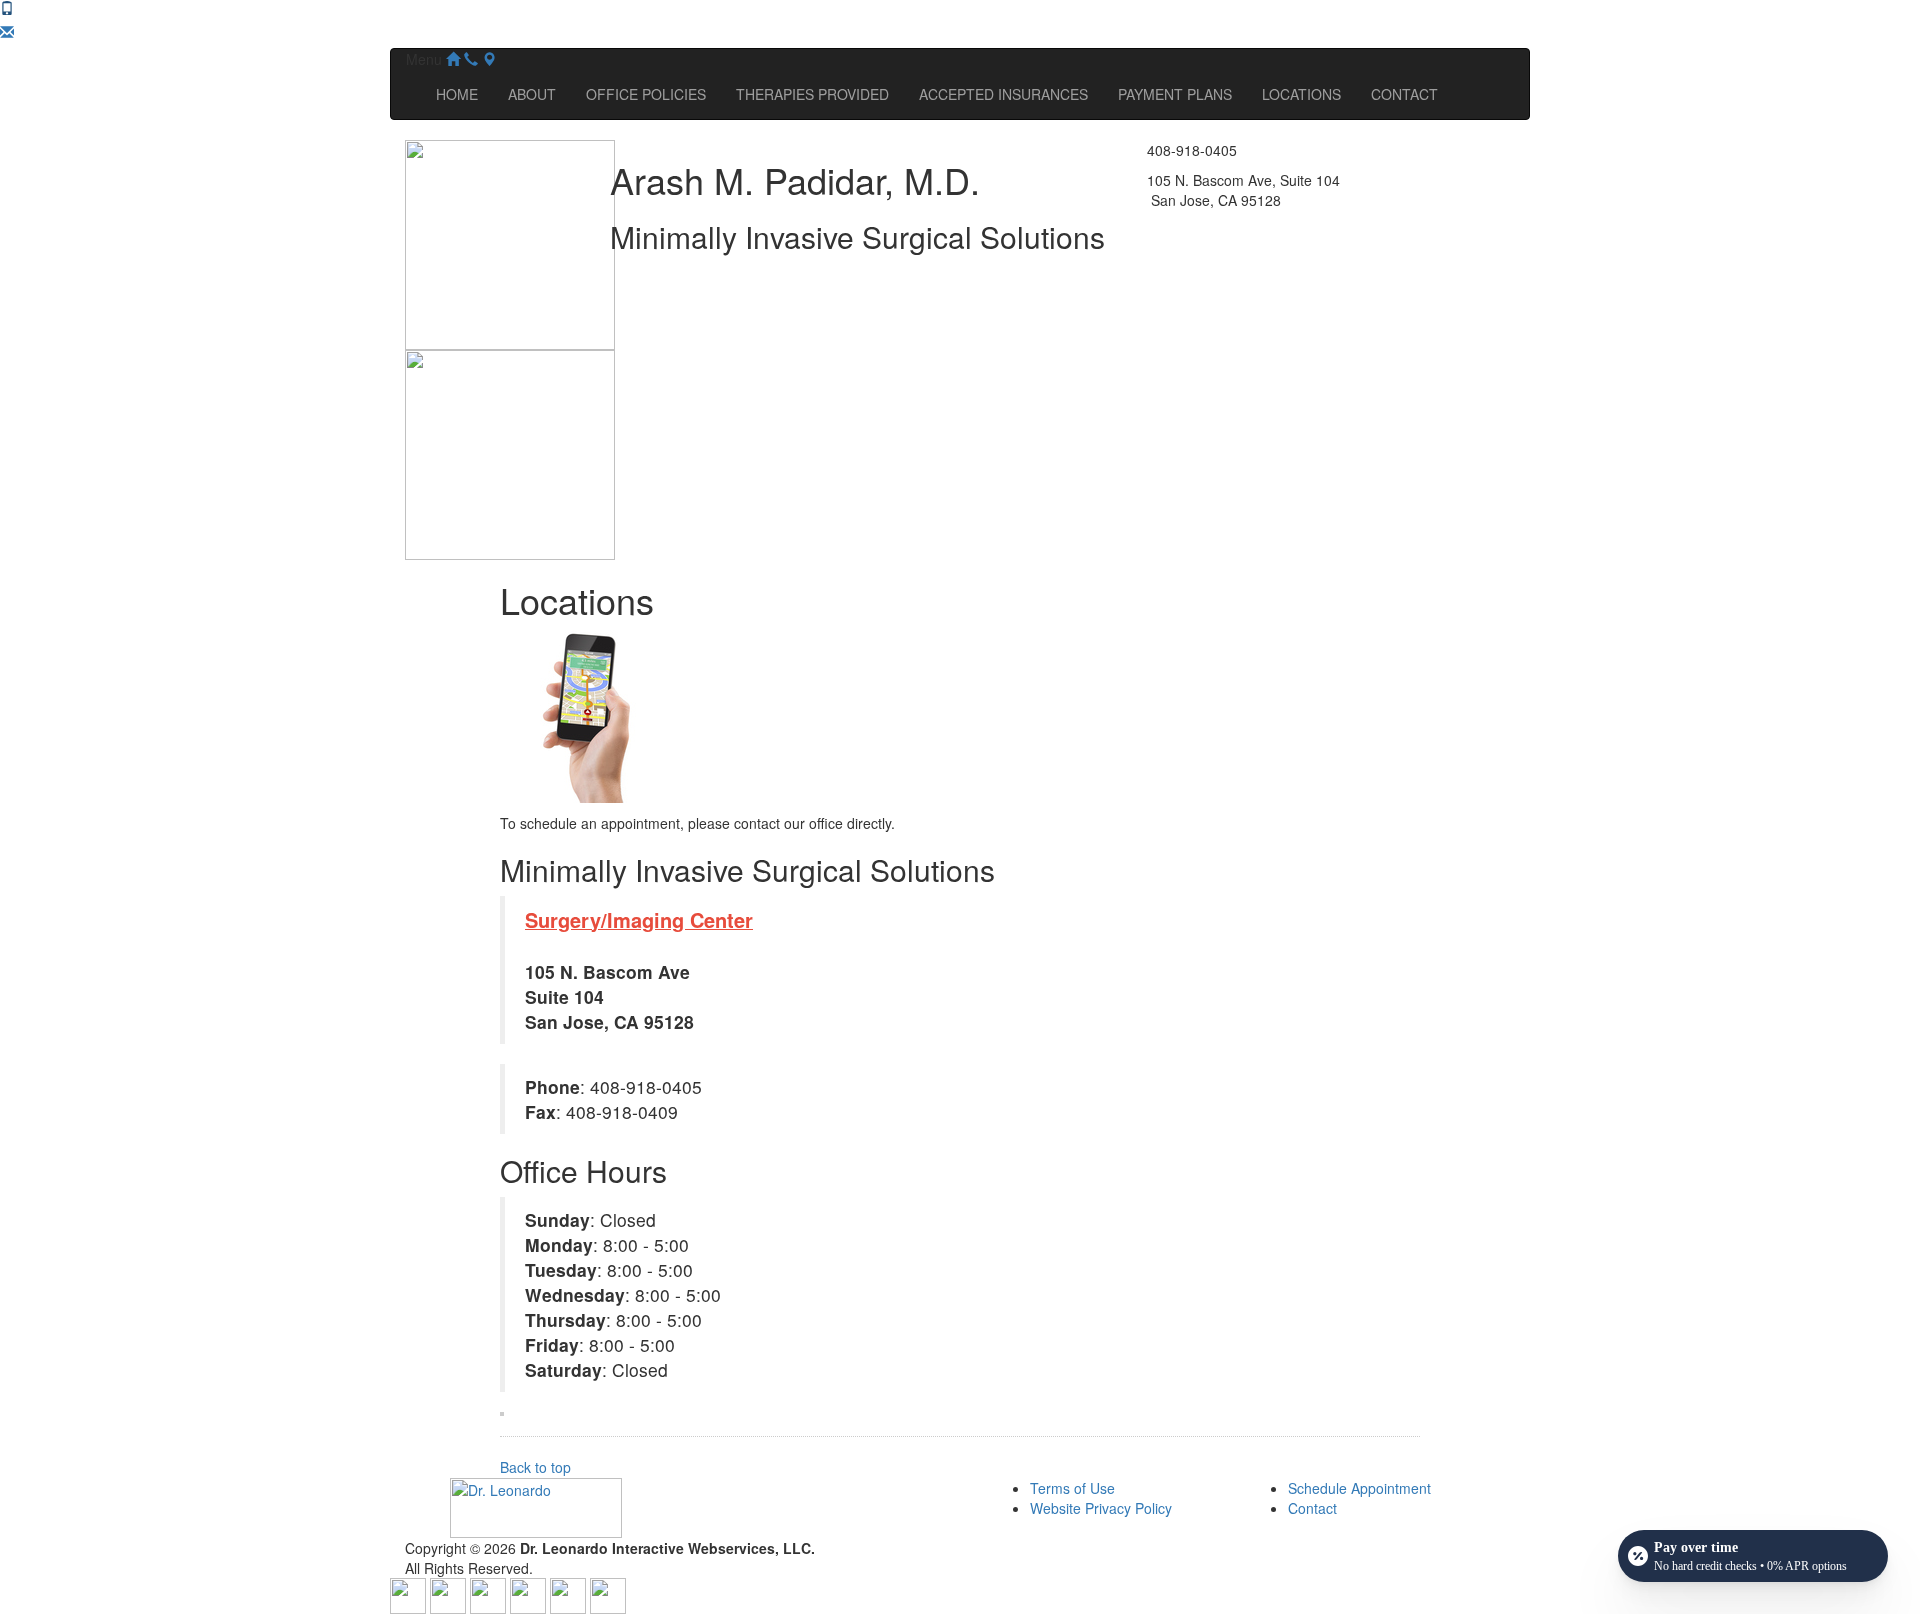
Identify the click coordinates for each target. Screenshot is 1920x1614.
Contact (1312, 1508)
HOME (457, 94)
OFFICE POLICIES (646, 94)
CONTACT (1404, 94)
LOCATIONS (1301, 94)
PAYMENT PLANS (1175, 94)
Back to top (535, 1467)
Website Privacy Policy (1101, 1508)
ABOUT (532, 94)
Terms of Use (1072, 1488)
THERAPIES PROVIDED (812, 94)
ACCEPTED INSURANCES (1003, 94)
